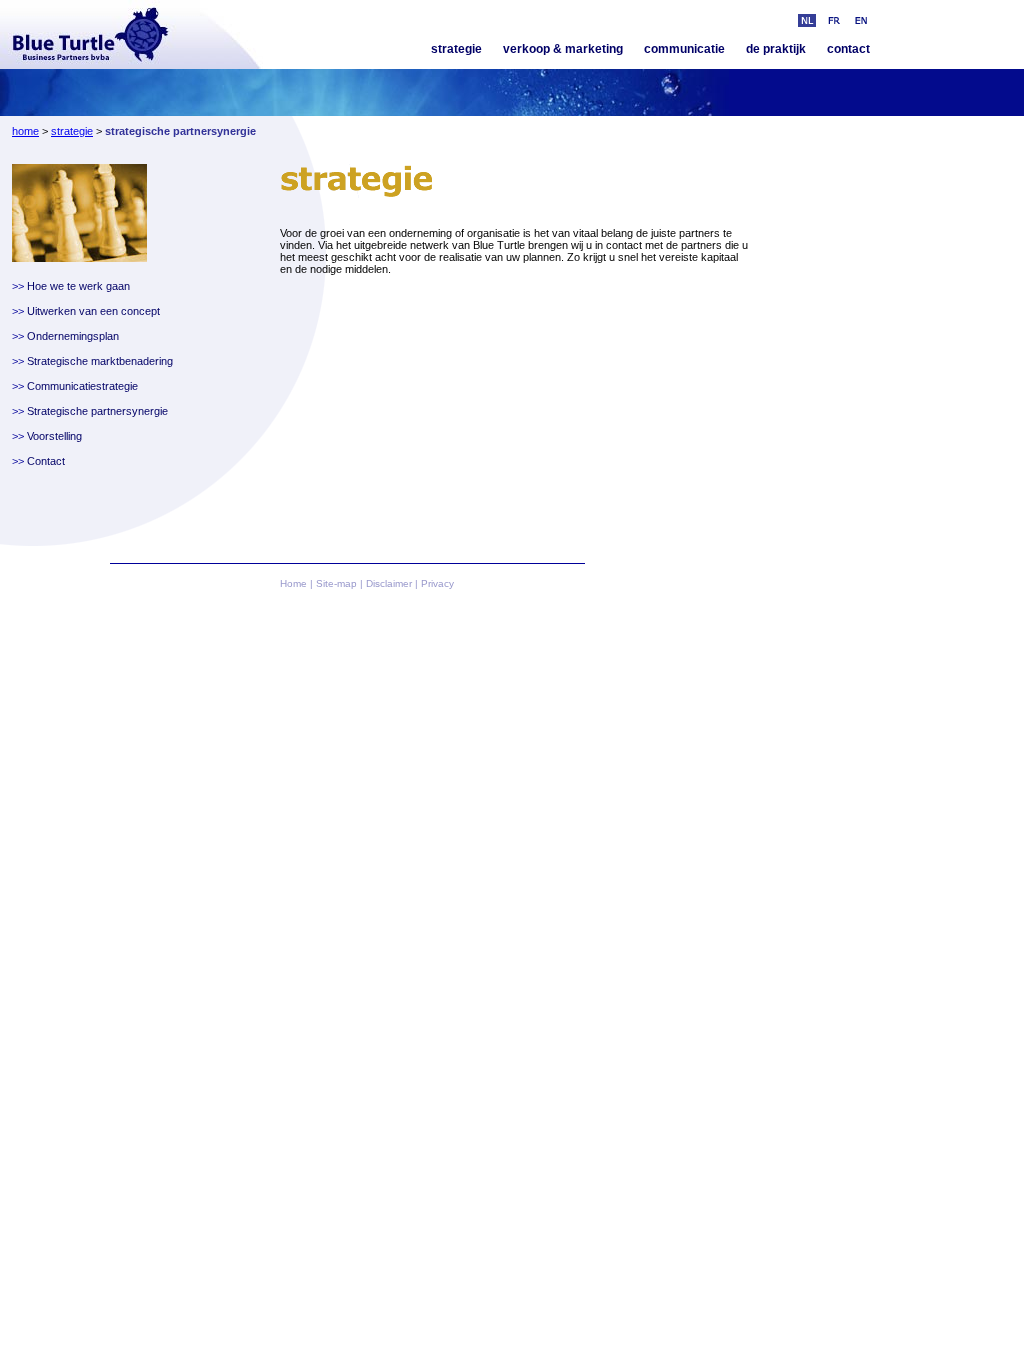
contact (848, 49)
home (25, 131)
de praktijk (776, 49)
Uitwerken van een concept (93, 311)
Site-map (336, 583)
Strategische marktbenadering (100, 361)
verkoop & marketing (563, 49)
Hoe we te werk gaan (78, 286)
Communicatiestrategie (82, 386)
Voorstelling (54, 436)
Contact (46, 461)
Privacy (437, 583)
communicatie (684, 49)
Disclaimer (389, 583)
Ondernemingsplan (73, 336)
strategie (456, 49)
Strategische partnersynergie (97, 411)
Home (293, 583)
